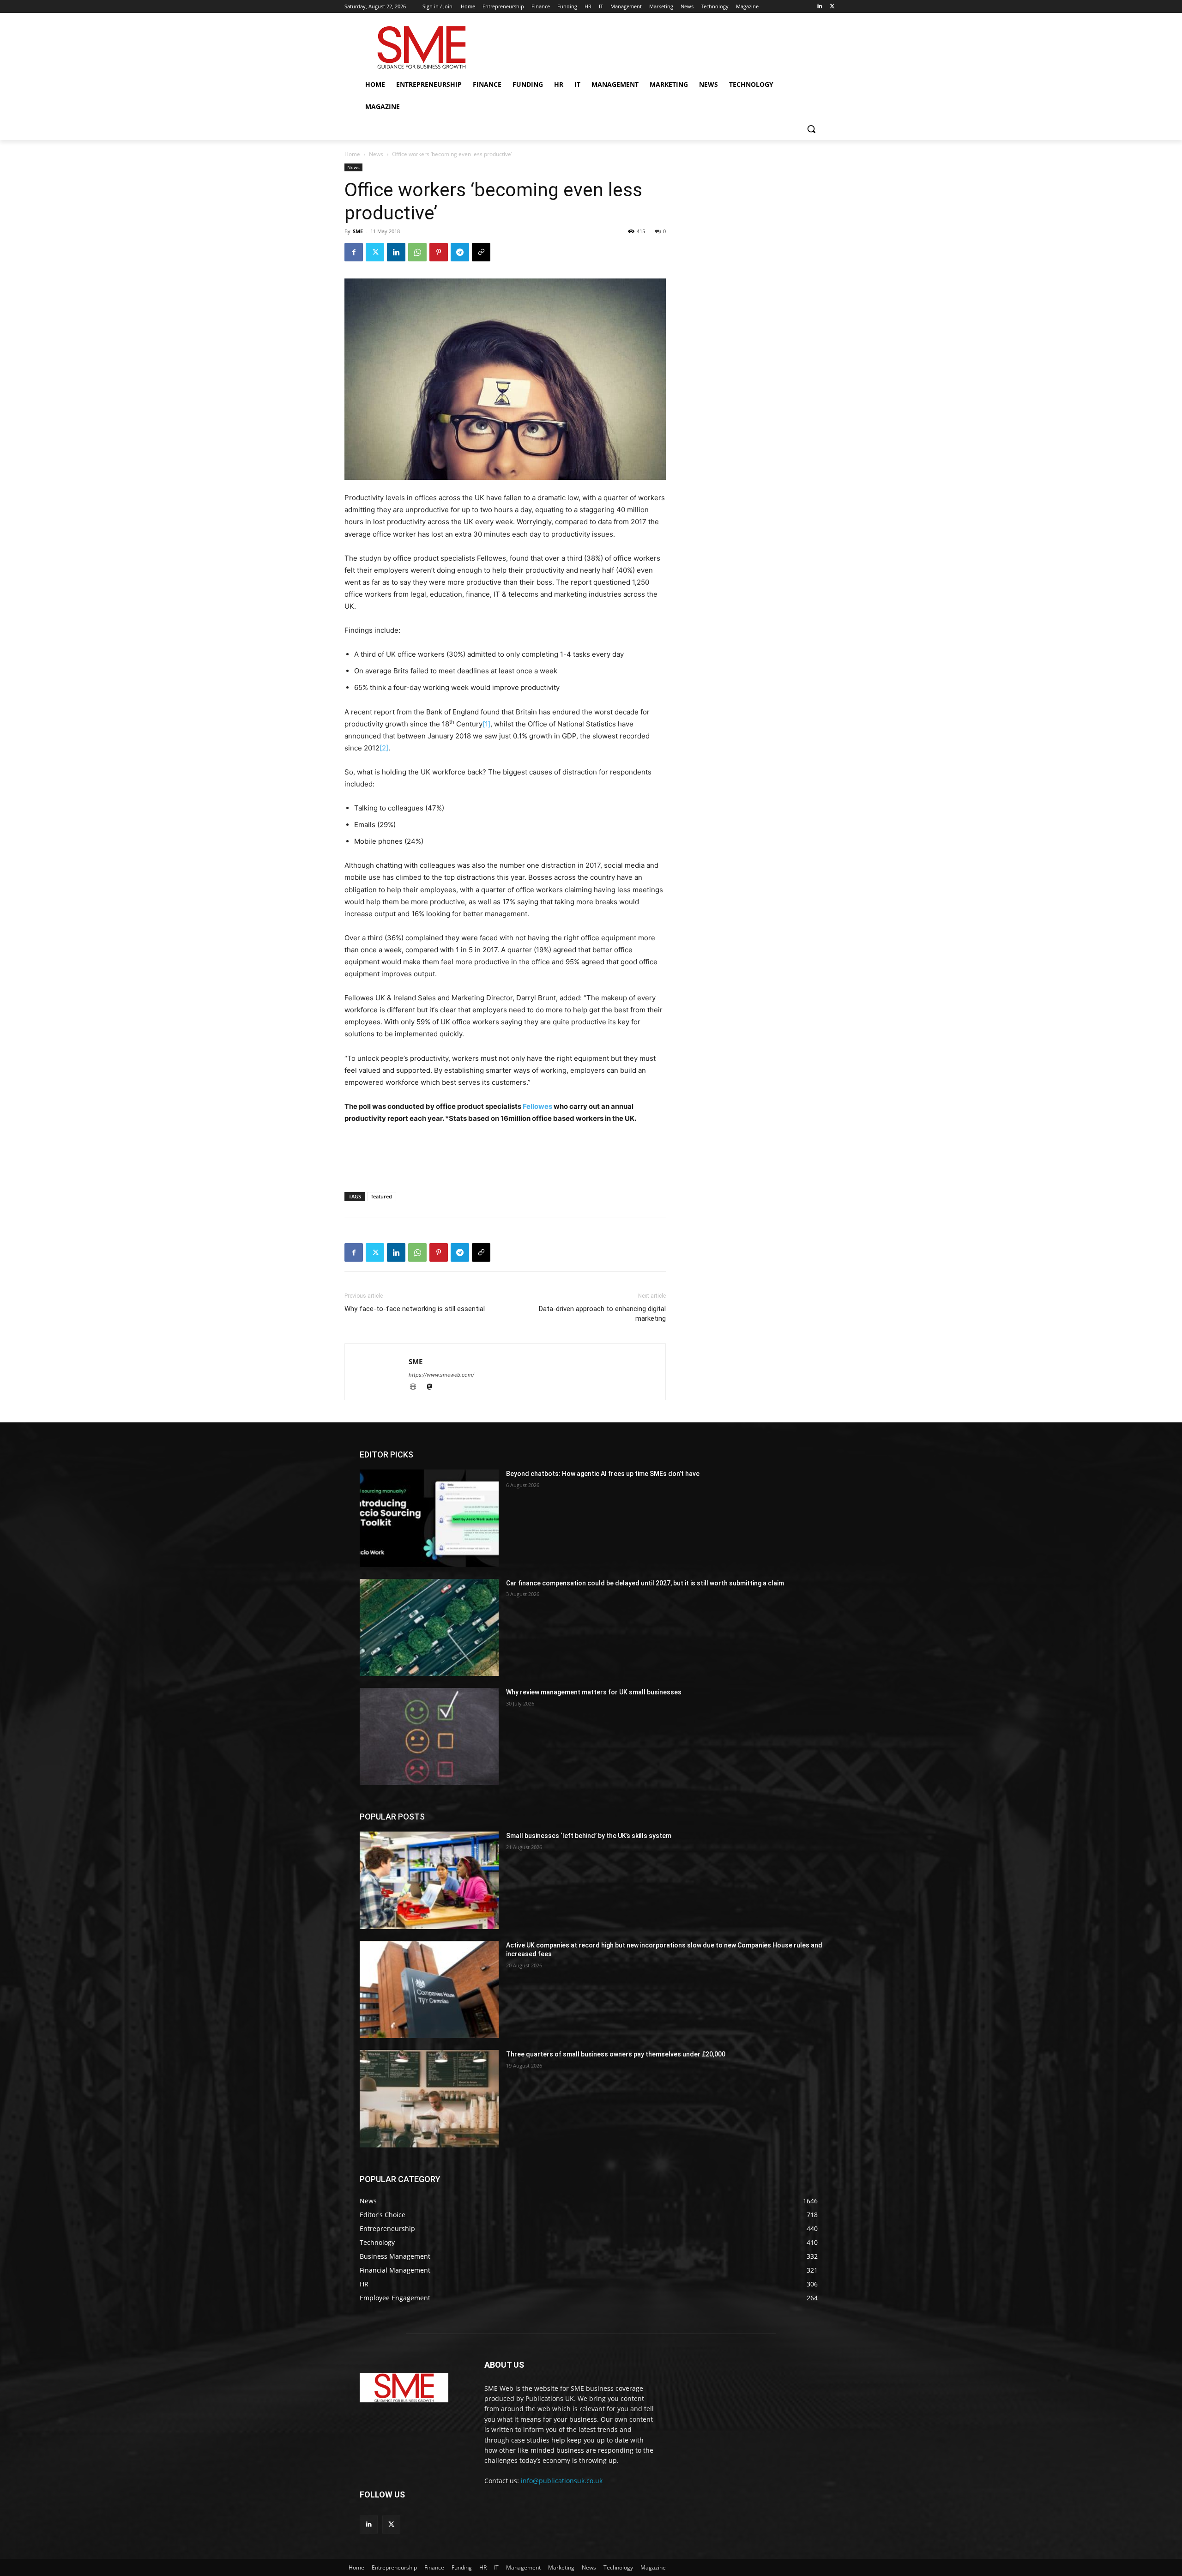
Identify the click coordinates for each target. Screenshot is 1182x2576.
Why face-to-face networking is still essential (415, 1309)
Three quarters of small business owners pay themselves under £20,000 (616, 2054)
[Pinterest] (439, 252)
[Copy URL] (481, 252)
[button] (811, 129)
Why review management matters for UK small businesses (594, 1692)
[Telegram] (460, 252)
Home (352, 154)
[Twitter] (832, 7)
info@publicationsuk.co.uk (562, 2481)
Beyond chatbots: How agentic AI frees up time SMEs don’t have (603, 1474)
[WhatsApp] (417, 252)
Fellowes (537, 1106)
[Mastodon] (433, 1388)
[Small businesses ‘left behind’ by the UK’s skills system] (429, 1880)
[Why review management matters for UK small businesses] (429, 1736)
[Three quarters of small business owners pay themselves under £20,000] (429, 2098)
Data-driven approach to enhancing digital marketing (602, 1314)
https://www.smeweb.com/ (441, 1375)
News (376, 154)
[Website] (417, 1388)
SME (358, 231)
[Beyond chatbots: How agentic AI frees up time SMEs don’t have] (429, 1518)
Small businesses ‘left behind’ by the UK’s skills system (589, 1836)
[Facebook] (354, 252)
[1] (486, 724)
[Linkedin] (819, 7)
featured (382, 1196)
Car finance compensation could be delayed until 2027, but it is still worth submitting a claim (645, 1583)
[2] (384, 748)
